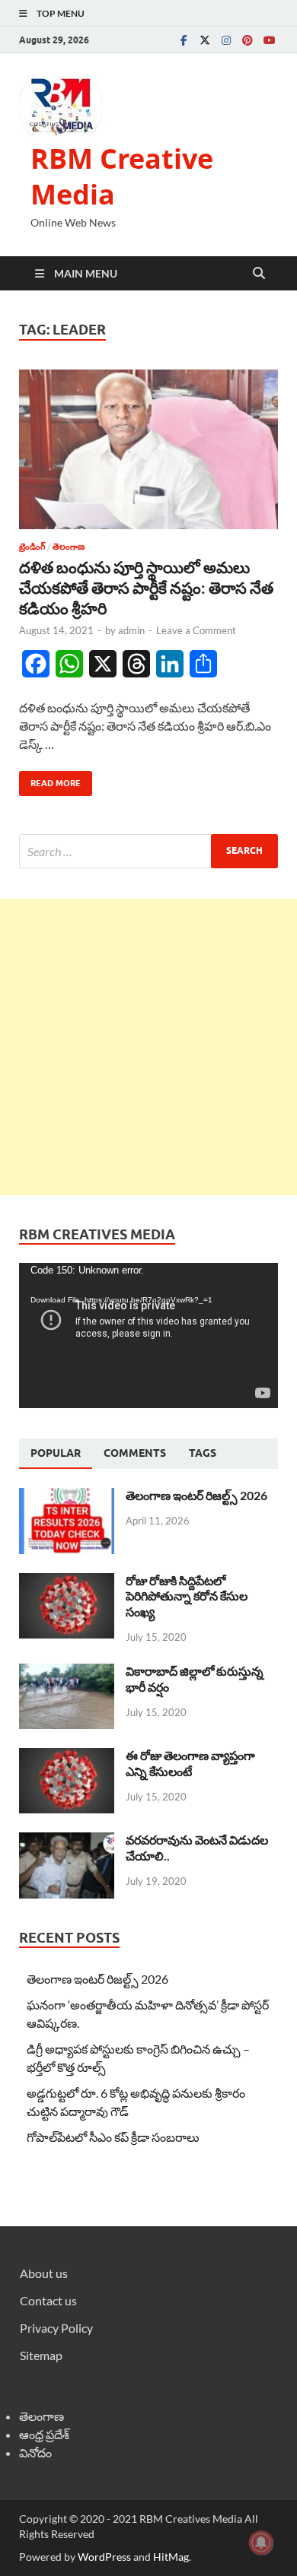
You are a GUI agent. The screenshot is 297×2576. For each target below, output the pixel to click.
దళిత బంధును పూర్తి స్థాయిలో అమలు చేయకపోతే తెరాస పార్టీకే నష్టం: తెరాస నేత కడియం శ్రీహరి (146, 588)
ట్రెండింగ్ (32, 547)
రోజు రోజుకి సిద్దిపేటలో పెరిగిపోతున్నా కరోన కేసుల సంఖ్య (187, 1596)
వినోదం (35, 2452)
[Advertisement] (148, 1047)
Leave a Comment (196, 630)
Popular (56, 1453)
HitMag (171, 2557)
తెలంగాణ (69, 547)
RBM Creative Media (122, 176)
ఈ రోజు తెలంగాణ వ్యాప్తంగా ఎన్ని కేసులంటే (190, 1763)
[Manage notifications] (261, 2543)
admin (131, 630)
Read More (50, 780)
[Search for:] (148, 851)
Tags (203, 1453)
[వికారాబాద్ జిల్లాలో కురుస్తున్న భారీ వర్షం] (67, 1672)
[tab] (56, 1454)
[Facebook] (184, 40)
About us (44, 2273)
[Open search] (259, 274)
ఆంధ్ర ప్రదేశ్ (44, 2434)
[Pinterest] (247, 40)
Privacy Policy (56, 2328)
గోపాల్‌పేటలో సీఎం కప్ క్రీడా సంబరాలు (113, 2137)
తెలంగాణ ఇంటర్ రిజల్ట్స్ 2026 (196, 1495)
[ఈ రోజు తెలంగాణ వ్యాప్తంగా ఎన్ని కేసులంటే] (67, 1757)
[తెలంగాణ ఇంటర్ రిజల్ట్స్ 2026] (67, 1497)
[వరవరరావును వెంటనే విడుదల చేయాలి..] (67, 1841)
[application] (148, 1336)
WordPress (104, 2557)
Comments (135, 1453)
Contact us (48, 2300)
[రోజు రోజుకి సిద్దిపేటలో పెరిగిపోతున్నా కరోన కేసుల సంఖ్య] (67, 1582)
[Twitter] (205, 40)
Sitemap (41, 2355)
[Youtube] (269, 40)
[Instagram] (226, 40)
